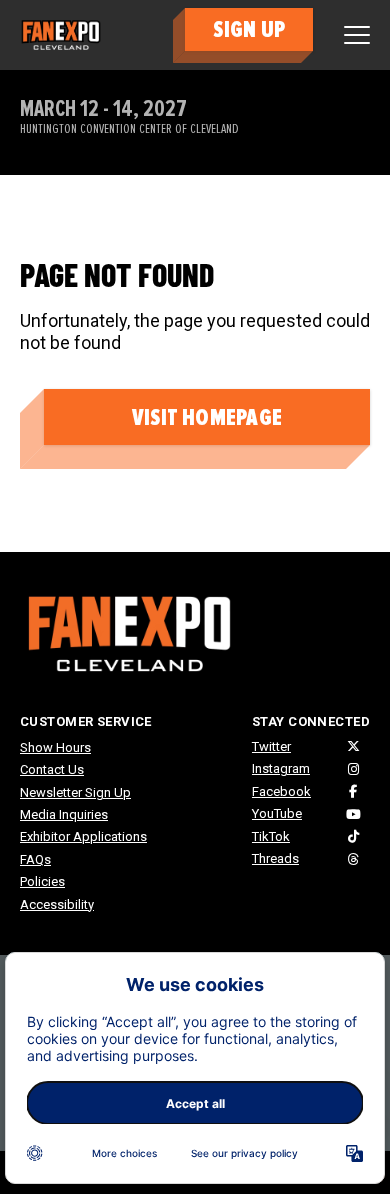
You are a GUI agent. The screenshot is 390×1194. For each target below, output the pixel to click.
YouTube (277, 813)
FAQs (35, 859)
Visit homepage (207, 417)
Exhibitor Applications (83, 836)
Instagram (281, 768)
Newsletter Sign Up (75, 792)
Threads (275, 858)
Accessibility (57, 904)
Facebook (281, 791)
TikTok (271, 836)
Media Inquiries (64, 814)
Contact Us (52, 769)
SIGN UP (249, 29)
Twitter (271, 746)
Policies (42, 881)
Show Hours (55, 747)
